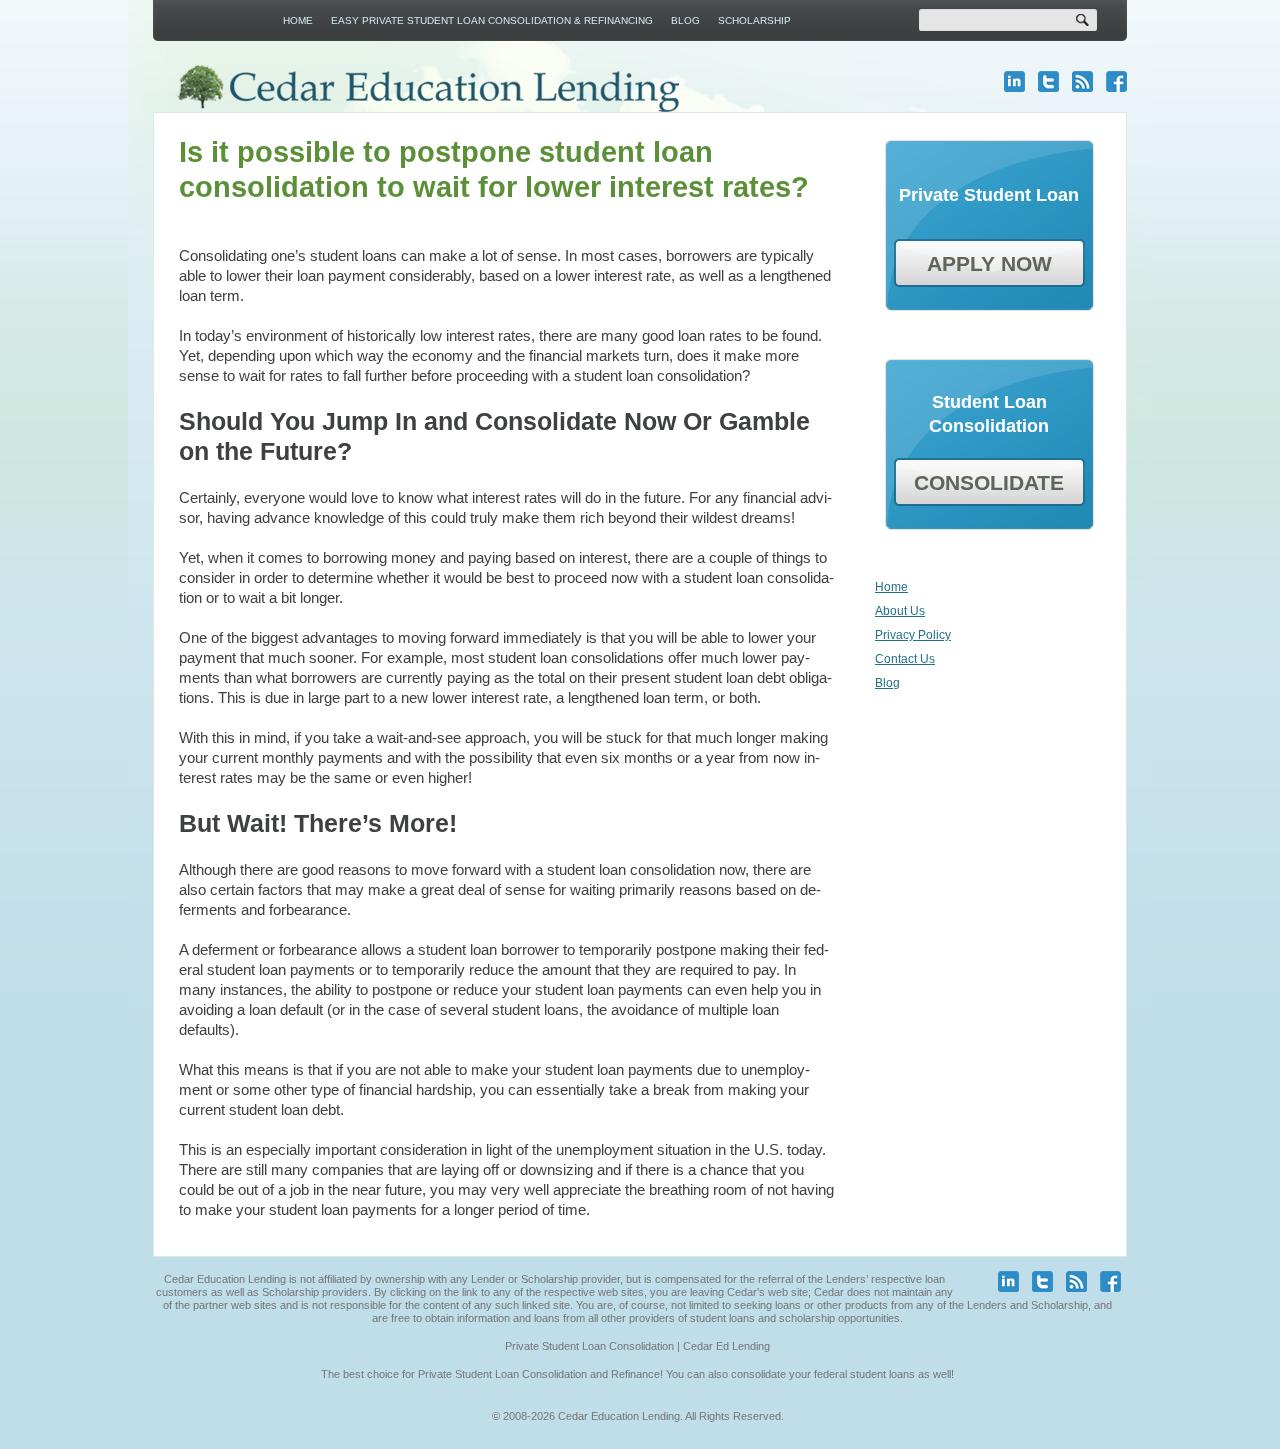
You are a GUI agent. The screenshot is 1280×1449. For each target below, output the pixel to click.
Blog (685, 20)
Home (298, 20)
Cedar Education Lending (427, 88)
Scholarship (754, 20)
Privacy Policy (913, 635)
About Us (900, 611)
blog (1082, 81)
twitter (1048, 81)
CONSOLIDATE (989, 482)
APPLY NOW (989, 263)
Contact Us (905, 659)
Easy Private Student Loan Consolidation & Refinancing (492, 20)
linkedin (1014, 81)
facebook (1116, 81)
